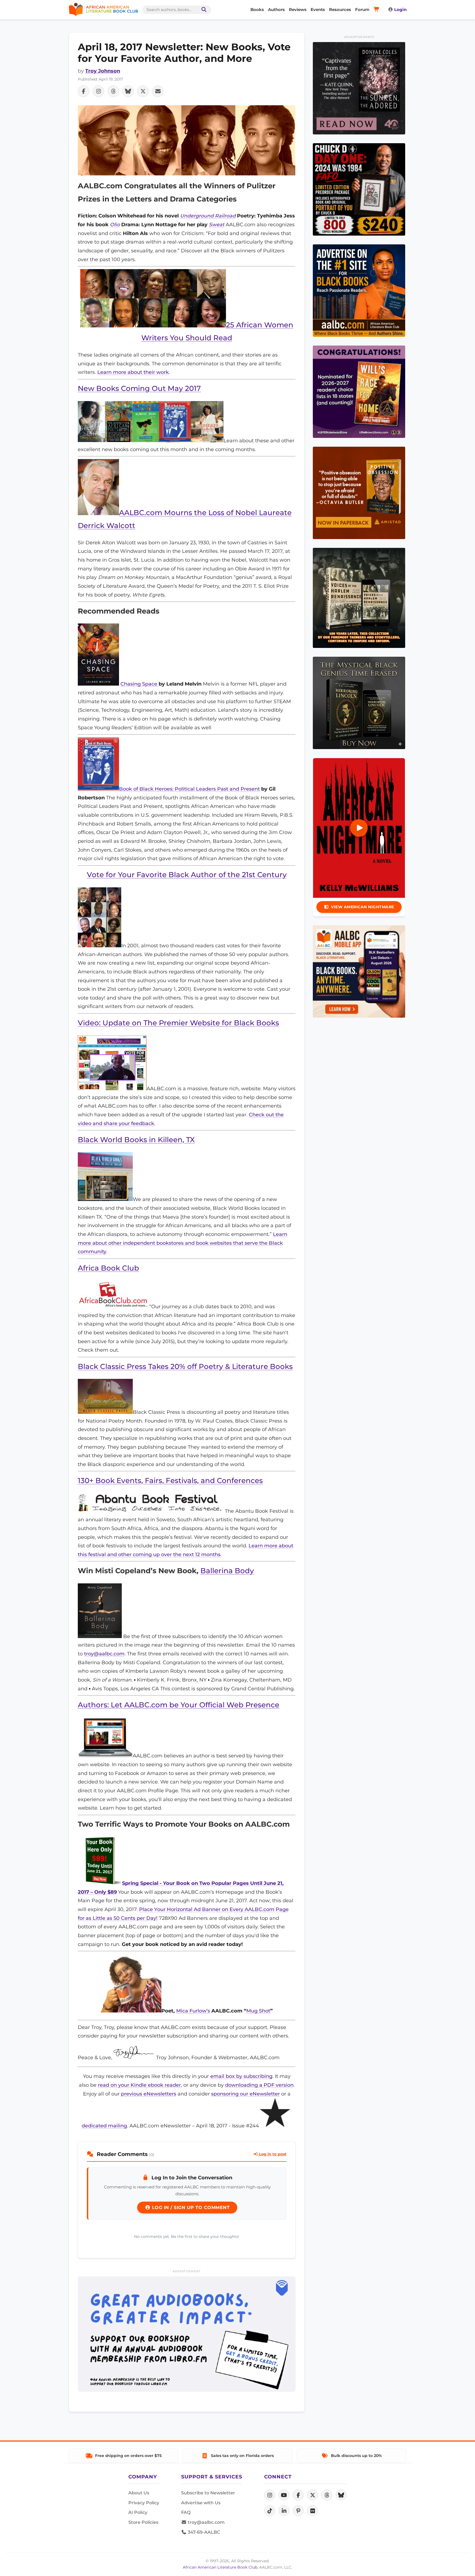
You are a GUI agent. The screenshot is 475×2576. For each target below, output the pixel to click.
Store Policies (143, 2522)
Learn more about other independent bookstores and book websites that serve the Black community (183, 1243)
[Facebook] (298, 2495)
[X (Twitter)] (313, 2495)
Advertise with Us (201, 2503)
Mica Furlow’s (193, 2011)
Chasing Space (140, 684)
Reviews (298, 9)
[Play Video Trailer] (359, 828)
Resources (340, 9)
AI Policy (138, 2512)
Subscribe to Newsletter (208, 2493)
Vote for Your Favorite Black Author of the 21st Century (187, 875)
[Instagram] (270, 2495)
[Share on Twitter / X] (143, 91)
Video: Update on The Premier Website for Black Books (178, 1023)
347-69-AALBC (203, 2532)
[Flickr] (313, 2511)
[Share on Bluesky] (128, 91)
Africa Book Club (108, 1268)
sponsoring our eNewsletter (245, 2094)
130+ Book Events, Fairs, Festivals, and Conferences (170, 1480)
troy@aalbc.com (104, 1654)
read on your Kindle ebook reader (139, 2085)
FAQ (186, 2512)
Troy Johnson (103, 71)
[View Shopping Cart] (377, 10)
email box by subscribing (241, 2076)
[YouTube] (284, 2495)
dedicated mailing (104, 2126)
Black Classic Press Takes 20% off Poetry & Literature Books (185, 1366)
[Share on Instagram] (98, 91)
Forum (362, 9)
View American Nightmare (363, 907)
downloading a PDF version (259, 2085)
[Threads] (327, 2495)
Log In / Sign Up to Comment (190, 2208)
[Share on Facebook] (84, 91)
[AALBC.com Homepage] (103, 10)
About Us (139, 2493)
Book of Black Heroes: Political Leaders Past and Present (189, 789)
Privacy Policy (144, 2503)
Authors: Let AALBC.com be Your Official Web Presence (179, 1705)
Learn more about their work (133, 372)
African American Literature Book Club (220, 2567)
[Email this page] (158, 91)
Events (318, 9)
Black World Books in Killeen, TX (136, 1140)
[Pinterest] (298, 2511)
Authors (276, 9)
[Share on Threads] (113, 91)
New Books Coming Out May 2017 (139, 388)
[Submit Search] (203, 10)
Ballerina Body (227, 1571)
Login (400, 9)
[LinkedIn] (284, 2511)
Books (257, 9)
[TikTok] (270, 2511)
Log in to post (272, 2154)
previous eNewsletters (149, 2094)
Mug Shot (258, 2011)
